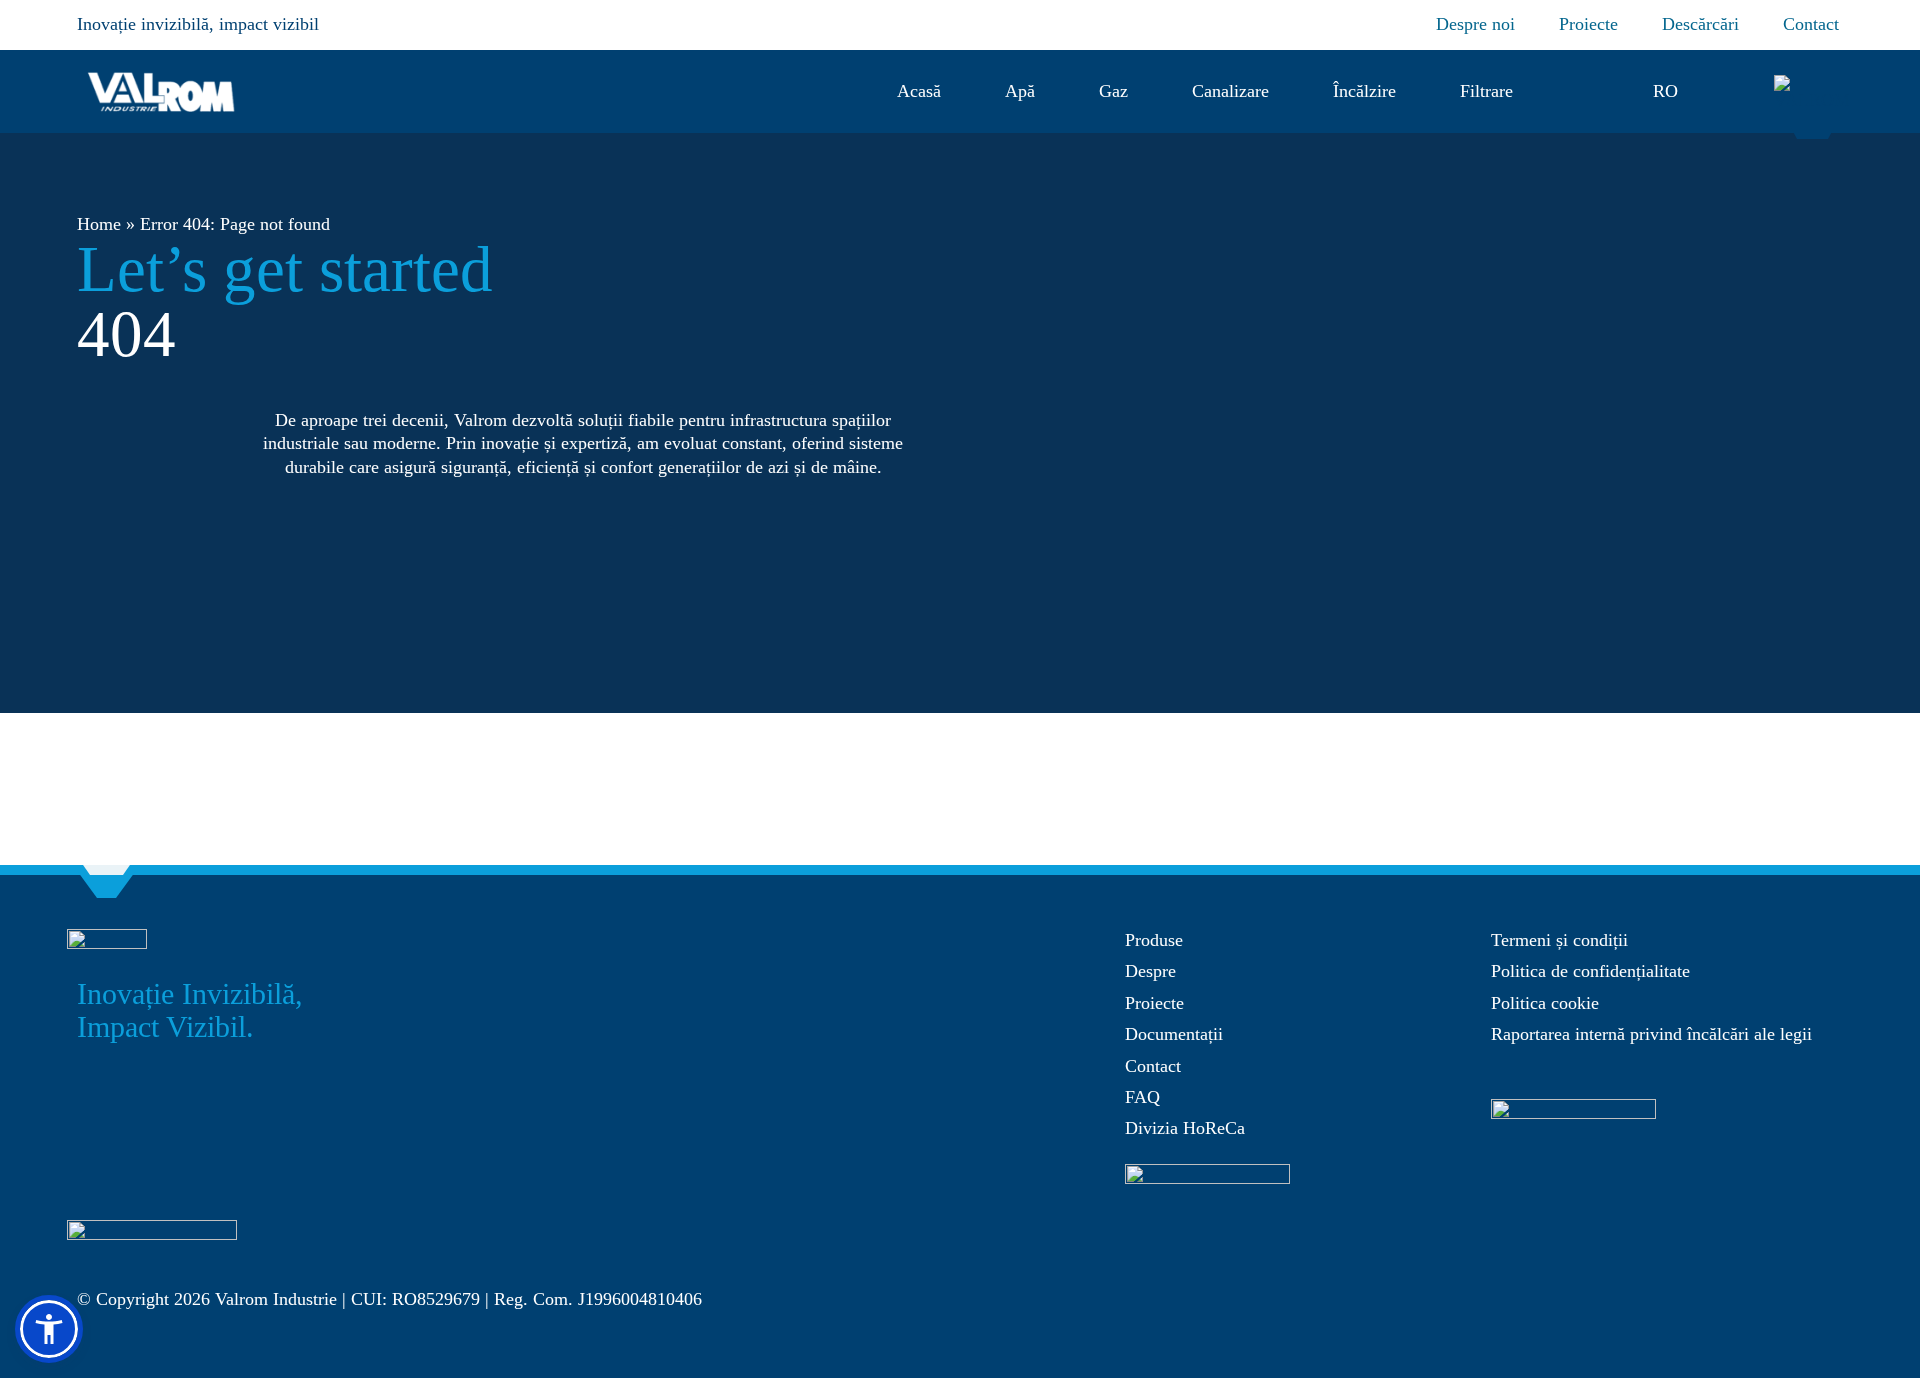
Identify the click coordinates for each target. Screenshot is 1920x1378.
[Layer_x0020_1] (152, 1229)
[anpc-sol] (1573, 1108)
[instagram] (1753, 1263)
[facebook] (1713, 1263)
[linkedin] (1833, 1263)
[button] (1583, 91)
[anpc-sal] (1207, 1173)
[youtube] (1793, 1263)
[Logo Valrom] (162, 69)
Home (99, 224)
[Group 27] (1814, 84)
